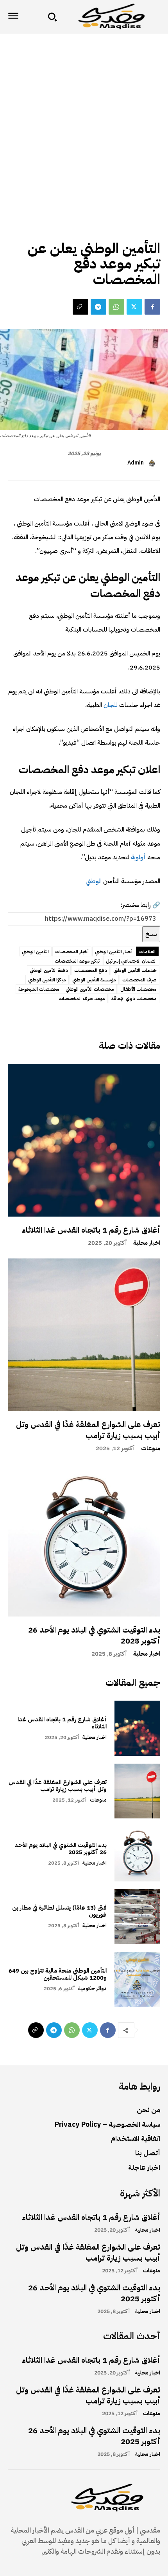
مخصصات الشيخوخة (39, 989)
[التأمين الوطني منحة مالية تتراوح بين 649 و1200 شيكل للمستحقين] (137, 1979)
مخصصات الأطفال (139, 989)
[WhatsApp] (116, 307)
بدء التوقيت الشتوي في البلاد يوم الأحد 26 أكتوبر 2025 (94, 1635)
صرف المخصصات (139, 980)
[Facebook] (152, 307)
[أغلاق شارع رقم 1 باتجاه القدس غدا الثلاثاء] (84, 1140)
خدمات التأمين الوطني (135, 970)
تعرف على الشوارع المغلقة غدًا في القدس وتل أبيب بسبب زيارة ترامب (88, 1430)
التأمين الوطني (35, 952)
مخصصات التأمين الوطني (90, 989)
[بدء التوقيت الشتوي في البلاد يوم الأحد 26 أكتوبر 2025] (84, 1540)
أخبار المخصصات (72, 952)
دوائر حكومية (92, 1988)
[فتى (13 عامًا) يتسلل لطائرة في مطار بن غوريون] (137, 1917)
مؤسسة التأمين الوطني (94, 980)
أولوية (138, 857)
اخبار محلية (147, 1243)
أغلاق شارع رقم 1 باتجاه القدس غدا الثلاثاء (91, 1230)
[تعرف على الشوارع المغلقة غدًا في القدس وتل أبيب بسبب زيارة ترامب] (84, 1335)
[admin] (153, 463)
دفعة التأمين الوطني (49, 970)
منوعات (151, 1448)
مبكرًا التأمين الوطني (47, 980)
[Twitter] (134, 307)
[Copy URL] (80, 307)
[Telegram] (98, 307)
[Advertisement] (84, 122)
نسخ (151, 934)
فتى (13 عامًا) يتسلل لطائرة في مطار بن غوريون (59, 1911)
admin (136, 463)
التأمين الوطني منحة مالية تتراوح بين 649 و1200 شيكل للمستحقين (58, 1974)
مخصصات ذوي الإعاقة (134, 999)
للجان (110, 705)
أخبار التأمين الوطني (114, 952)
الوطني (94, 881)
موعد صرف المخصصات (82, 999)
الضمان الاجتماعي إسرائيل (131, 961)
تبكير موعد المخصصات (77, 961)
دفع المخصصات (91, 970)
